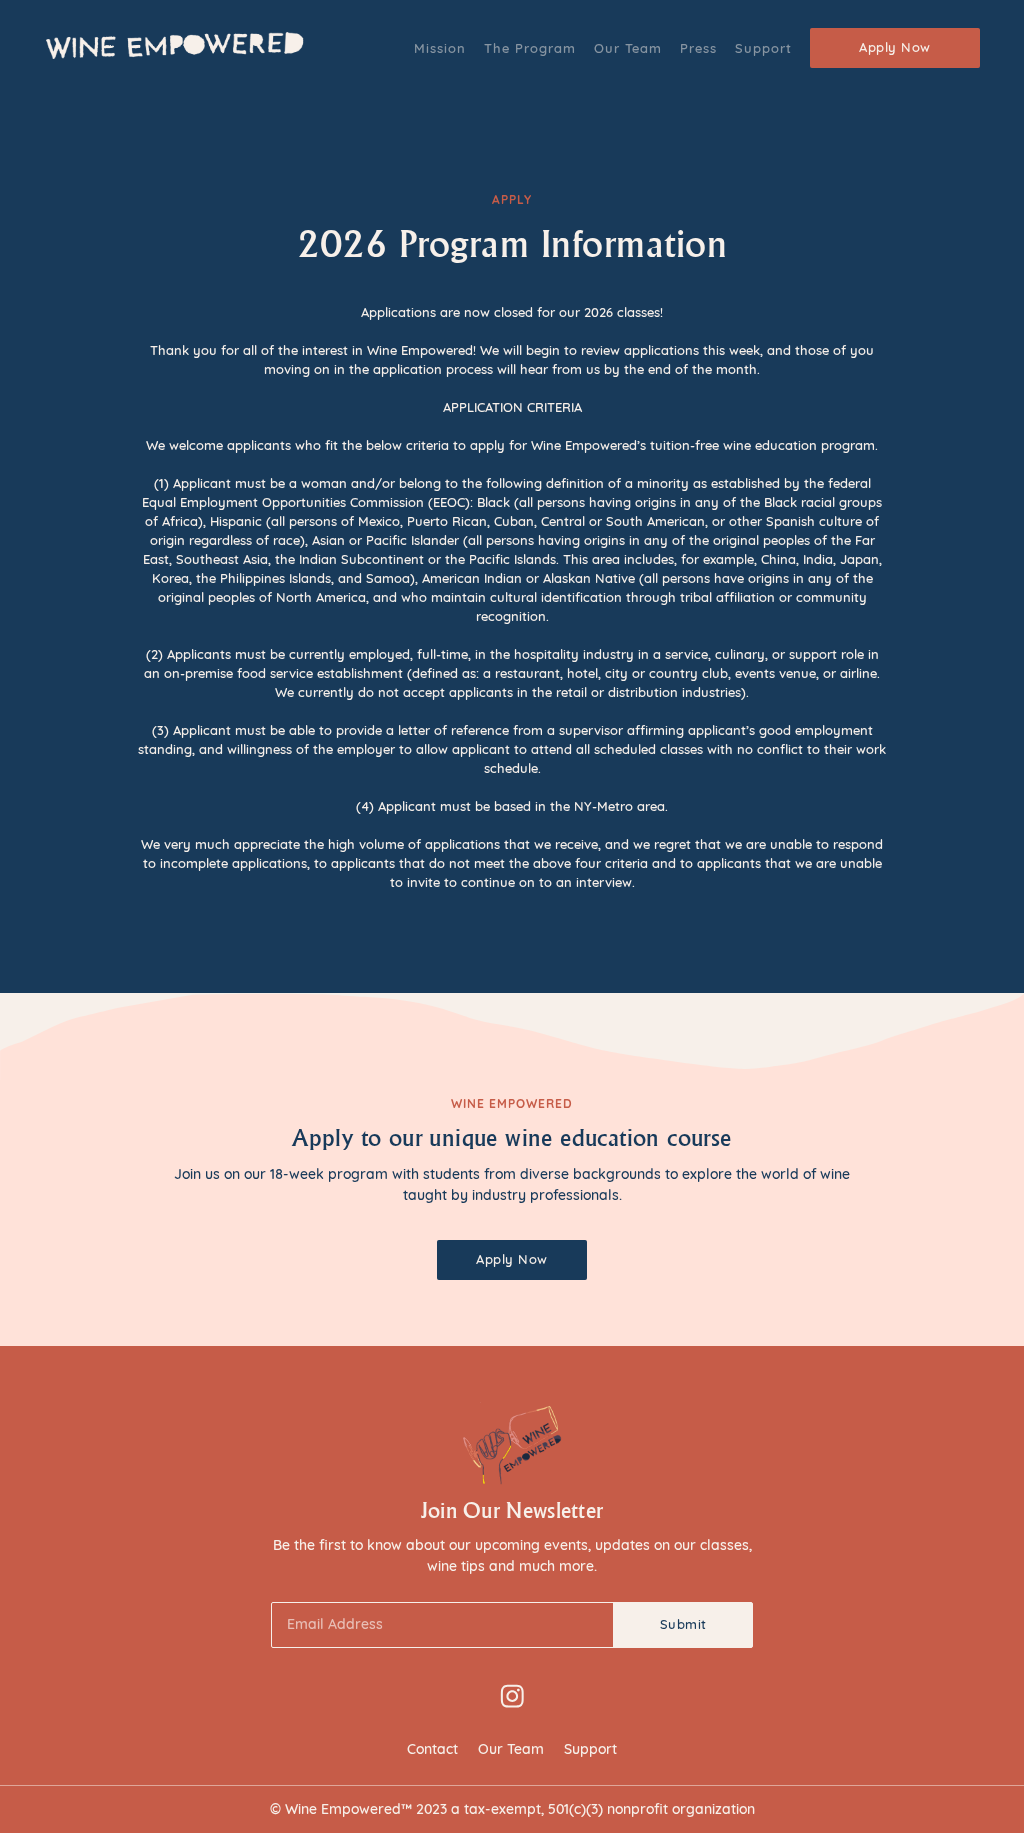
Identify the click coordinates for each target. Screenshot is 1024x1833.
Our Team (628, 48)
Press (698, 48)
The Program (530, 48)
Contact (432, 1749)
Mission (440, 48)
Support (763, 48)
